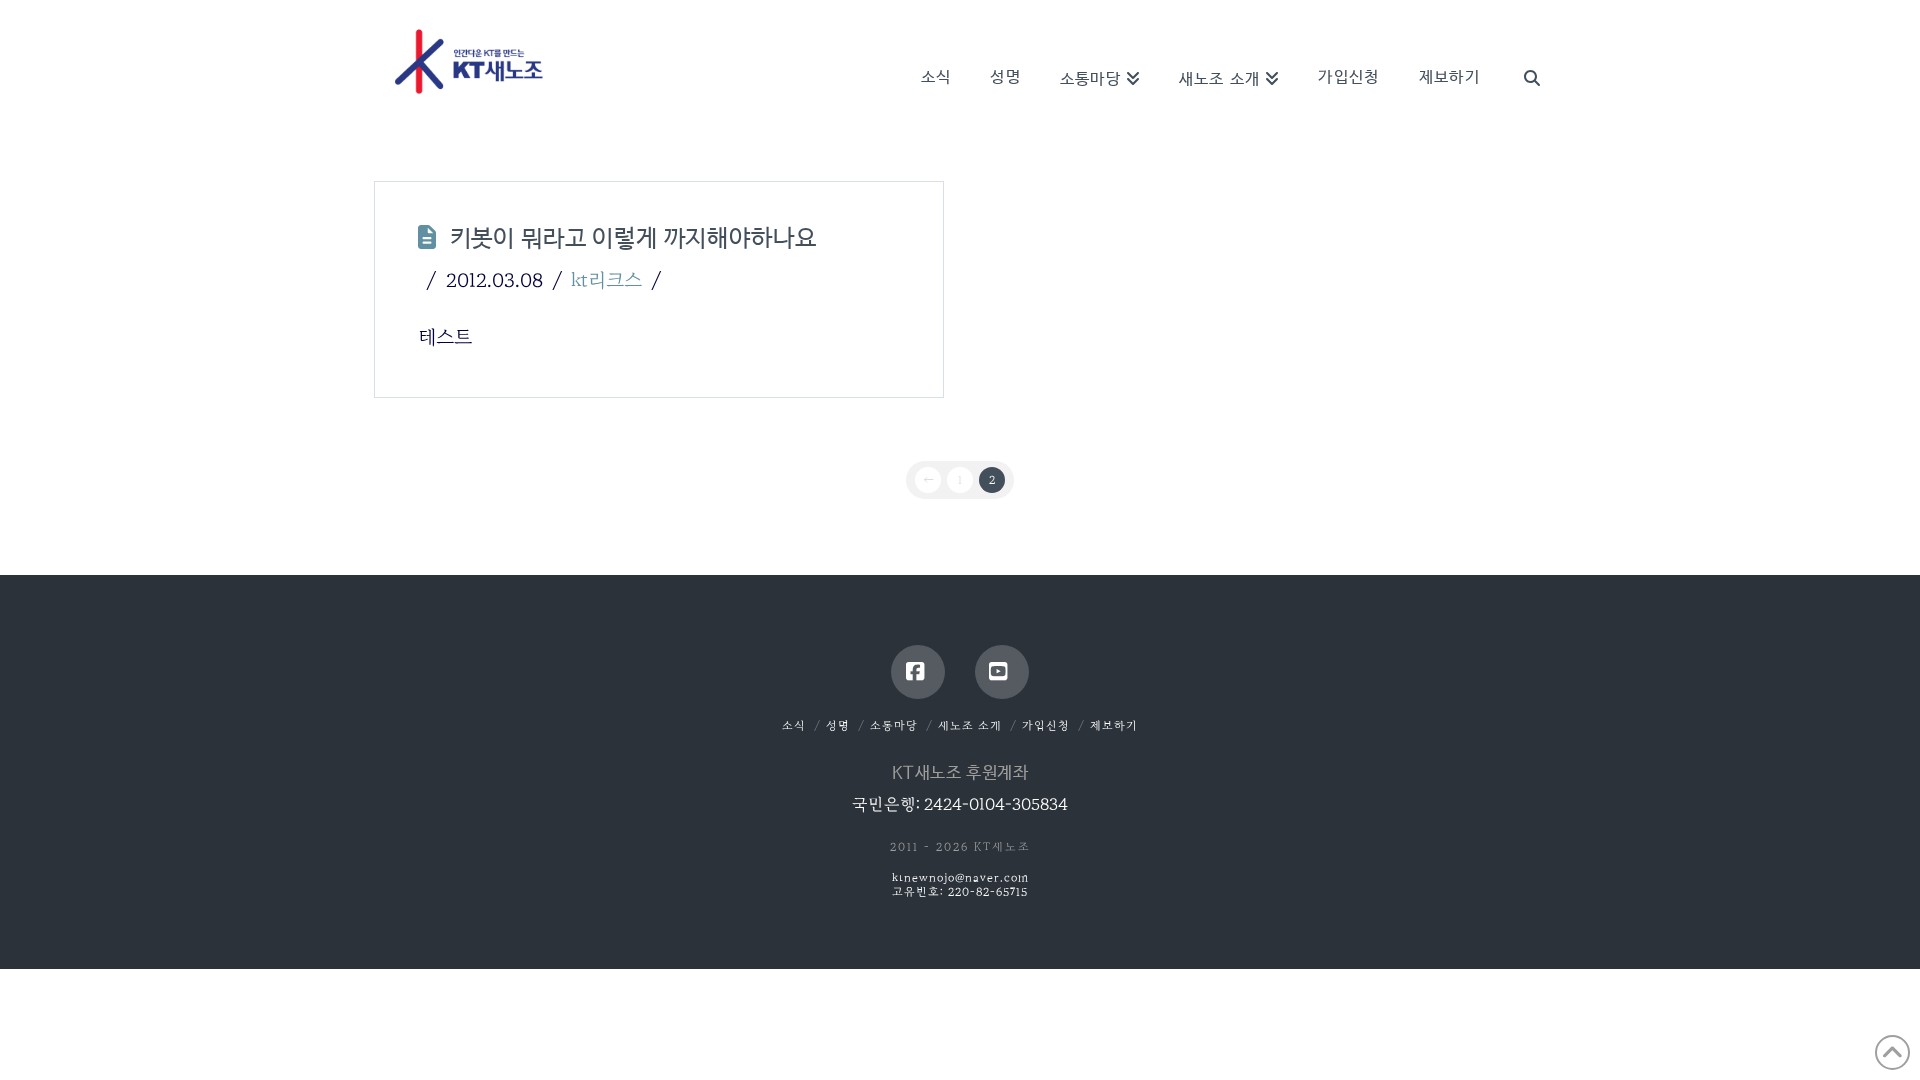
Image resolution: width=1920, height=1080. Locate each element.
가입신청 (1046, 725)
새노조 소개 (970, 725)
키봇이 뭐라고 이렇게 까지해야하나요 (633, 239)
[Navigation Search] (1522, 50)
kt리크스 (606, 280)
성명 (838, 725)
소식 (794, 725)
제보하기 (1114, 725)
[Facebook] (918, 672)
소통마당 (894, 725)
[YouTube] (1002, 672)
